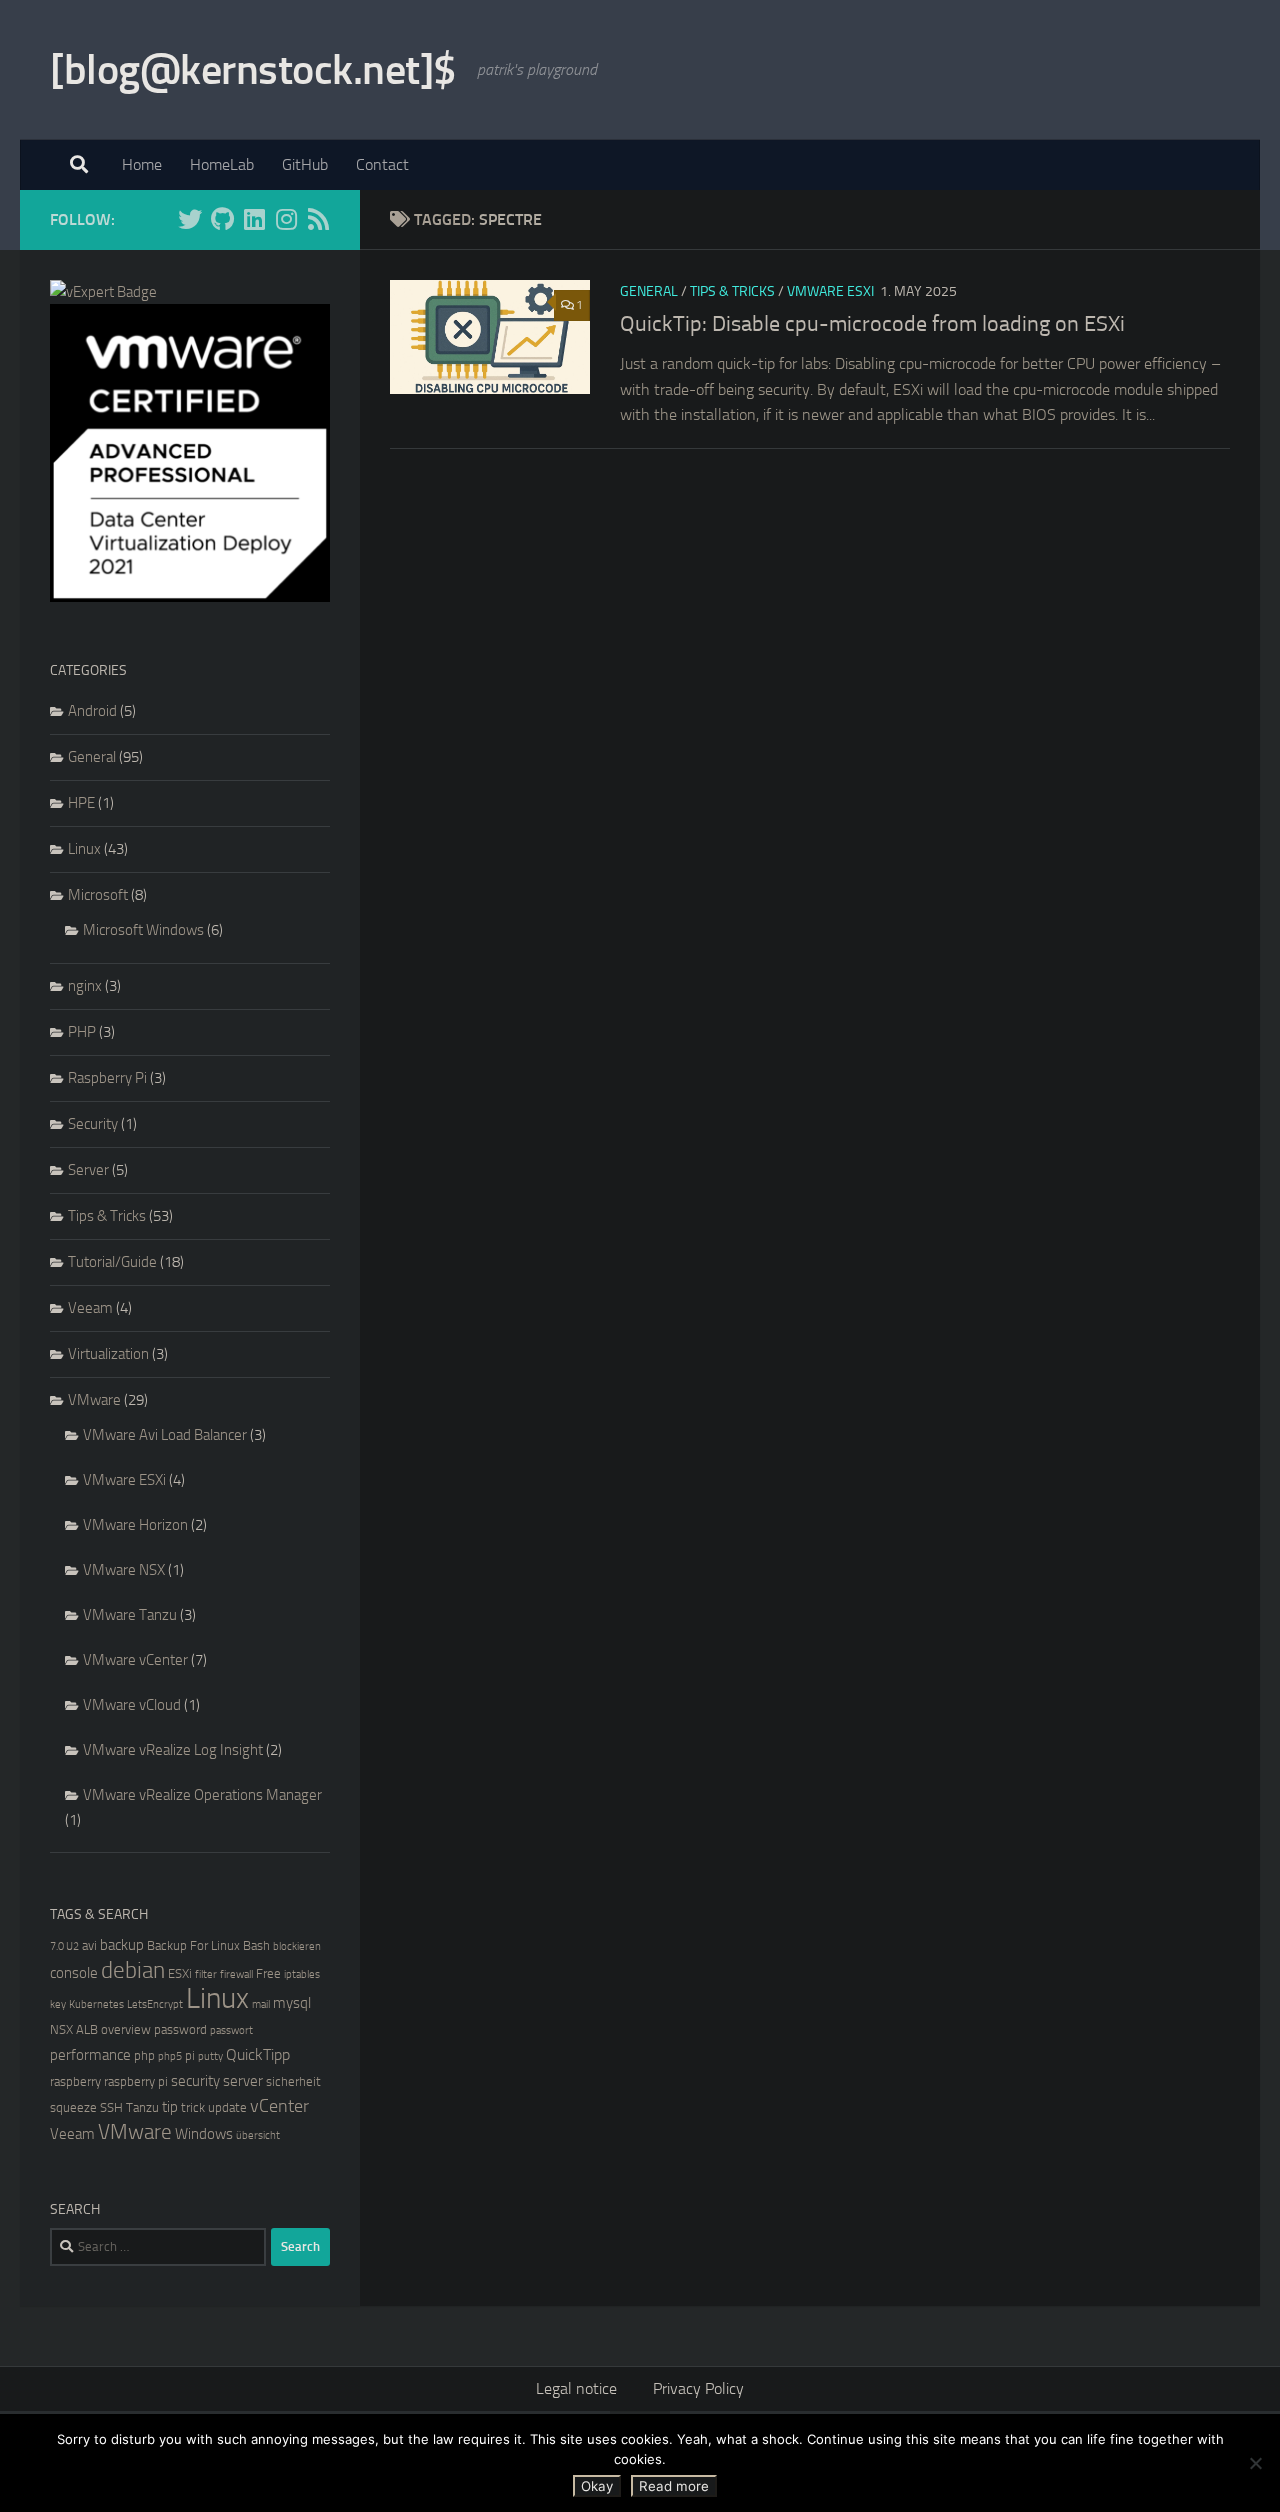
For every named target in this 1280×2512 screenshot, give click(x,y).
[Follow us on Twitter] (190, 219)
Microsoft (98, 895)
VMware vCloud (132, 1705)
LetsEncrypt (155, 2004)
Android (92, 711)
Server (88, 1170)
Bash (256, 1945)
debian (133, 1970)
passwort (231, 2030)
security (195, 2081)
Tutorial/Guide (112, 1262)
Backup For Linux (193, 1945)
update (227, 2107)
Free (268, 1973)
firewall (236, 1974)
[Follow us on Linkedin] (254, 219)
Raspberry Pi (107, 1078)
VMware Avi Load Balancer (165, 1435)
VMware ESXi (830, 291)
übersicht (258, 2135)
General (649, 291)
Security (93, 1124)
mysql (292, 2003)
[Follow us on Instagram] (286, 219)
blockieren (297, 1946)
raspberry (75, 2081)
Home (142, 164)
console (74, 1973)
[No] (1255, 2463)
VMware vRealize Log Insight (173, 1750)
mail (261, 2004)
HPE (81, 803)
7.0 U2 (64, 1946)
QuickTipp (258, 2054)
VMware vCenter (135, 1660)
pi (190, 2055)
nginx (85, 986)
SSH (111, 2107)
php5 (170, 2056)
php (144, 2055)
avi (89, 1945)
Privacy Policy (698, 2388)
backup (122, 1945)
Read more (674, 2486)
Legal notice (576, 2388)
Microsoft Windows (143, 930)
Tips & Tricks (732, 291)
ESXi (180, 1973)
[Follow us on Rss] (318, 219)
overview (126, 2029)
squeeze (73, 2107)
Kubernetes (96, 2004)
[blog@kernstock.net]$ (253, 70)
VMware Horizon (135, 1525)
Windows (204, 2134)
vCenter (279, 2106)
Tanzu (142, 2107)
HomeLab (222, 164)
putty (210, 2056)
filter (206, 1974)
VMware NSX (124, 1570)
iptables (302, 1974)
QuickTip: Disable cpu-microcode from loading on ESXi (872, 324)
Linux (84, 849)
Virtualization (108, 1354)
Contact (382, 164)
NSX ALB (74, 2029)
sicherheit (293, 2081)
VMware (94, 1400)
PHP (82, 1032)
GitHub (305, 164)
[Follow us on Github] (222, 219)
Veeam (90, 1308)
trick (193, 2107)
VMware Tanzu (130, 1615)
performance (90, 2055)
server (243, 2081)
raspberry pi (136, 2081)
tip (170, 2107)
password (180, 2029)
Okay (597, 2486)
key (58, 2004)
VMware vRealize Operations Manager (202, 1795)
